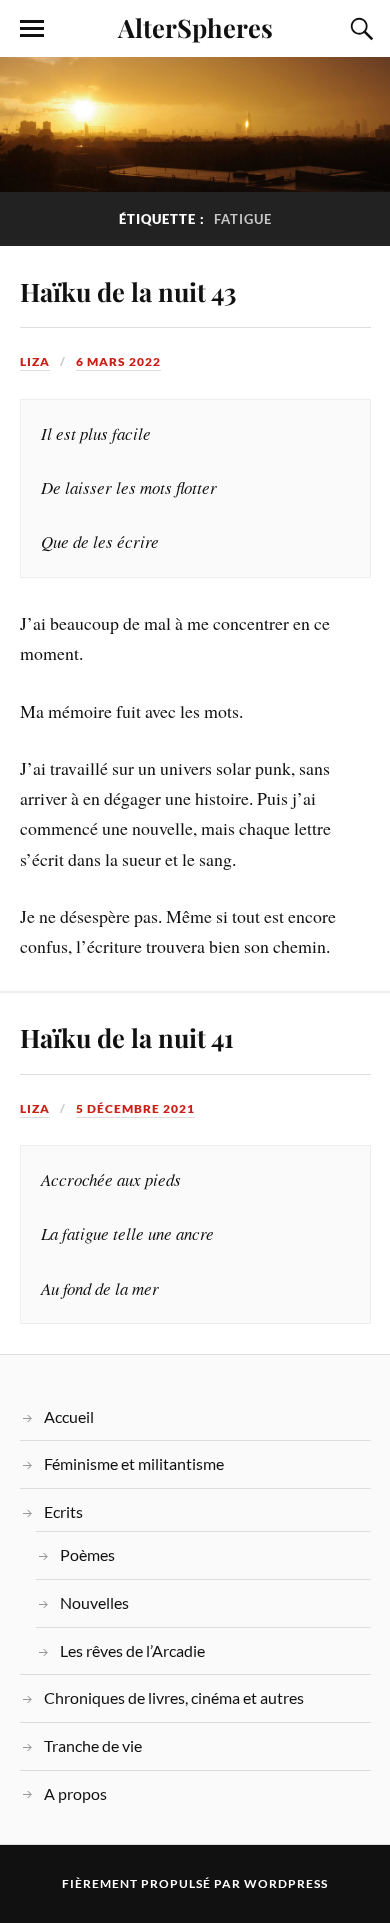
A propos (75, 1793)
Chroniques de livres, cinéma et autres (174, 1697)
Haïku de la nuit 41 (127, 1037)
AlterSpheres (195, 27)
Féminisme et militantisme (134, 1463)
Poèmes (87, 1554)
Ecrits (63, 1511)
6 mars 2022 (118, 361)
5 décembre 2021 (135, 1108)
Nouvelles (94, 1602)
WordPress (286, 1883)
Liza (35, 361)
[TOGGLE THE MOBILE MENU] (32, 29)
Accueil (69, 1416)
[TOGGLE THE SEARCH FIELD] (359, 29)
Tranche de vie (93, 1745)
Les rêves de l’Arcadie (132, 1650)
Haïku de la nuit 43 (128, 291)
